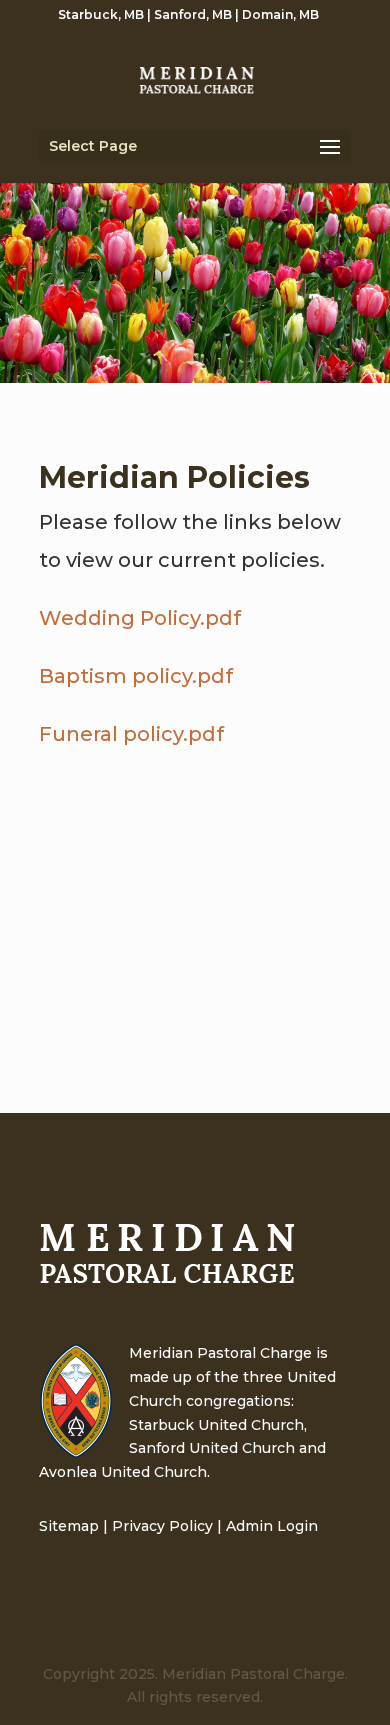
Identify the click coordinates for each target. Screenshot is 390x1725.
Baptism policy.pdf (136, 676)
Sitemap (69, 1526)
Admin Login (272, 1526)
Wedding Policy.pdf (140, 618)
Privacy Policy (162, 1526)
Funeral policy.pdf (131, 734)
